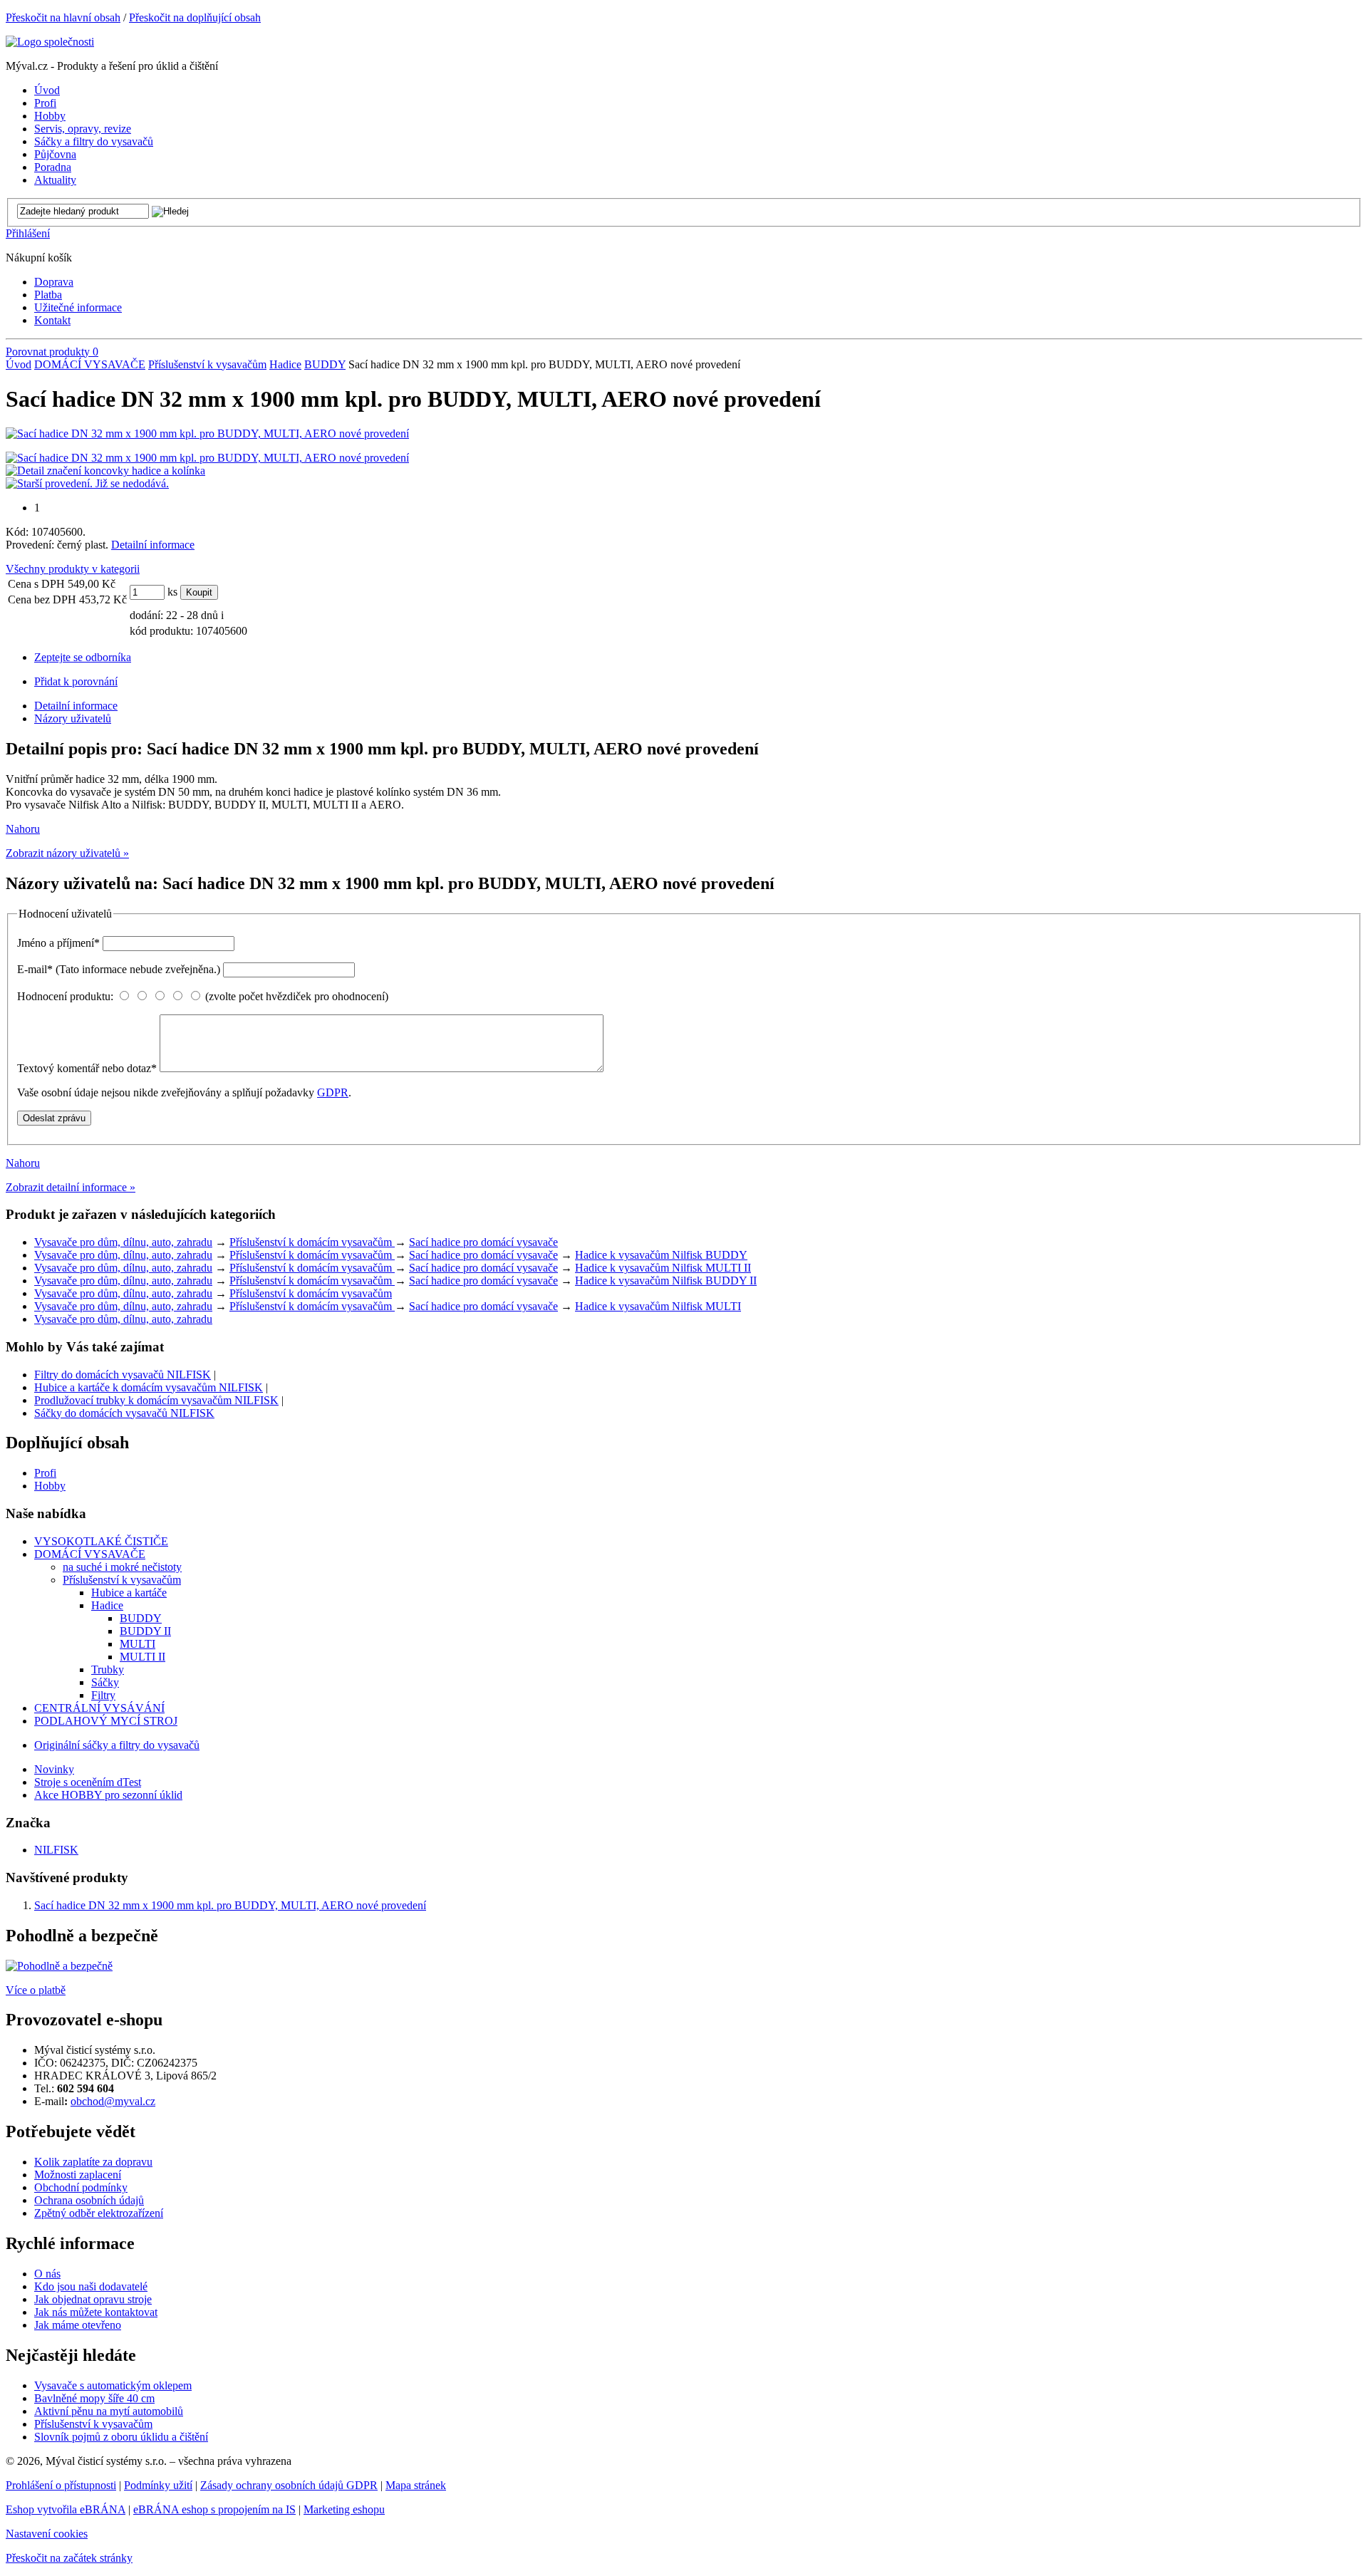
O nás (47, 2274)
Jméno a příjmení (58, 943)
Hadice (285, 364)
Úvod (19, 364)
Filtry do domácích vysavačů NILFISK (123, 1375)
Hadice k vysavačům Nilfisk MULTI (658, 1306)
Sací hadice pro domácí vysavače (483, 1242)
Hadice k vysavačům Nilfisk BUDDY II (666, 1281)
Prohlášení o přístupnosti (61, 2485)
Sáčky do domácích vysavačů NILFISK (124, 1413)
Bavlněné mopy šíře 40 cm (94, 2398)
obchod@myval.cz (113, 2101)
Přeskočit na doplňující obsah (195, 17)
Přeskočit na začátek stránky (69, 2558)
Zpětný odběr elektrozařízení (99, 2213)
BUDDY (325, 364)
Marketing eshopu (344, 2509)
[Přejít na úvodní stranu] (50, 42)
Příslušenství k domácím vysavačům (312, 1242)
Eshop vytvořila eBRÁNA (66, 2509)
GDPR (333, 1092)
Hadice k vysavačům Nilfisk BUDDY (661, 1255)
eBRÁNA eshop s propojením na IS (214, 2509)
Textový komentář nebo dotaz (87, 1068)
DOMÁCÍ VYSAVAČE (90, 364)
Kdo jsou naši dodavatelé (91, 2286)
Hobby (50, 1486)
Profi (45, 1473)
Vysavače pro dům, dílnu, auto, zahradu (123, 1242)
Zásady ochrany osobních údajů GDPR (289, 2485)
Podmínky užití (158, 2485)
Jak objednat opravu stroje (93, 2299)
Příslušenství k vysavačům (207, 364)
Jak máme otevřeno (78, 2325)
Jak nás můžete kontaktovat (96, 2312)
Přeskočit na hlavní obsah (63, 17)
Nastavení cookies (47, 2534)
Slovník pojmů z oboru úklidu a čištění (121, 2437)
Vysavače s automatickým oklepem (113, 2385)
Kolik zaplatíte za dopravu (93, 2162)
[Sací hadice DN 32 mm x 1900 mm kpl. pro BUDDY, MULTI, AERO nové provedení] (207, 433)
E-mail (119, 969)
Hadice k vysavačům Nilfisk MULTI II (663, 1268)
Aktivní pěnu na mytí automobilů (109, 2411)
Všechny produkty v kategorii (73, 569)
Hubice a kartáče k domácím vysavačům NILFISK (149, 1387)
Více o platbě (36, 1990)
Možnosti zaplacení (78, 2175)
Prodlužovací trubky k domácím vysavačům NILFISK (156, 1400)
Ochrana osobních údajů (89, 2200)
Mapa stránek (416, 2485)
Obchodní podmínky (81, 2187)
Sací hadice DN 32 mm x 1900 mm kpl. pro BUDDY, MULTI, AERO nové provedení (230, 1905)
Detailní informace (153, 545)
